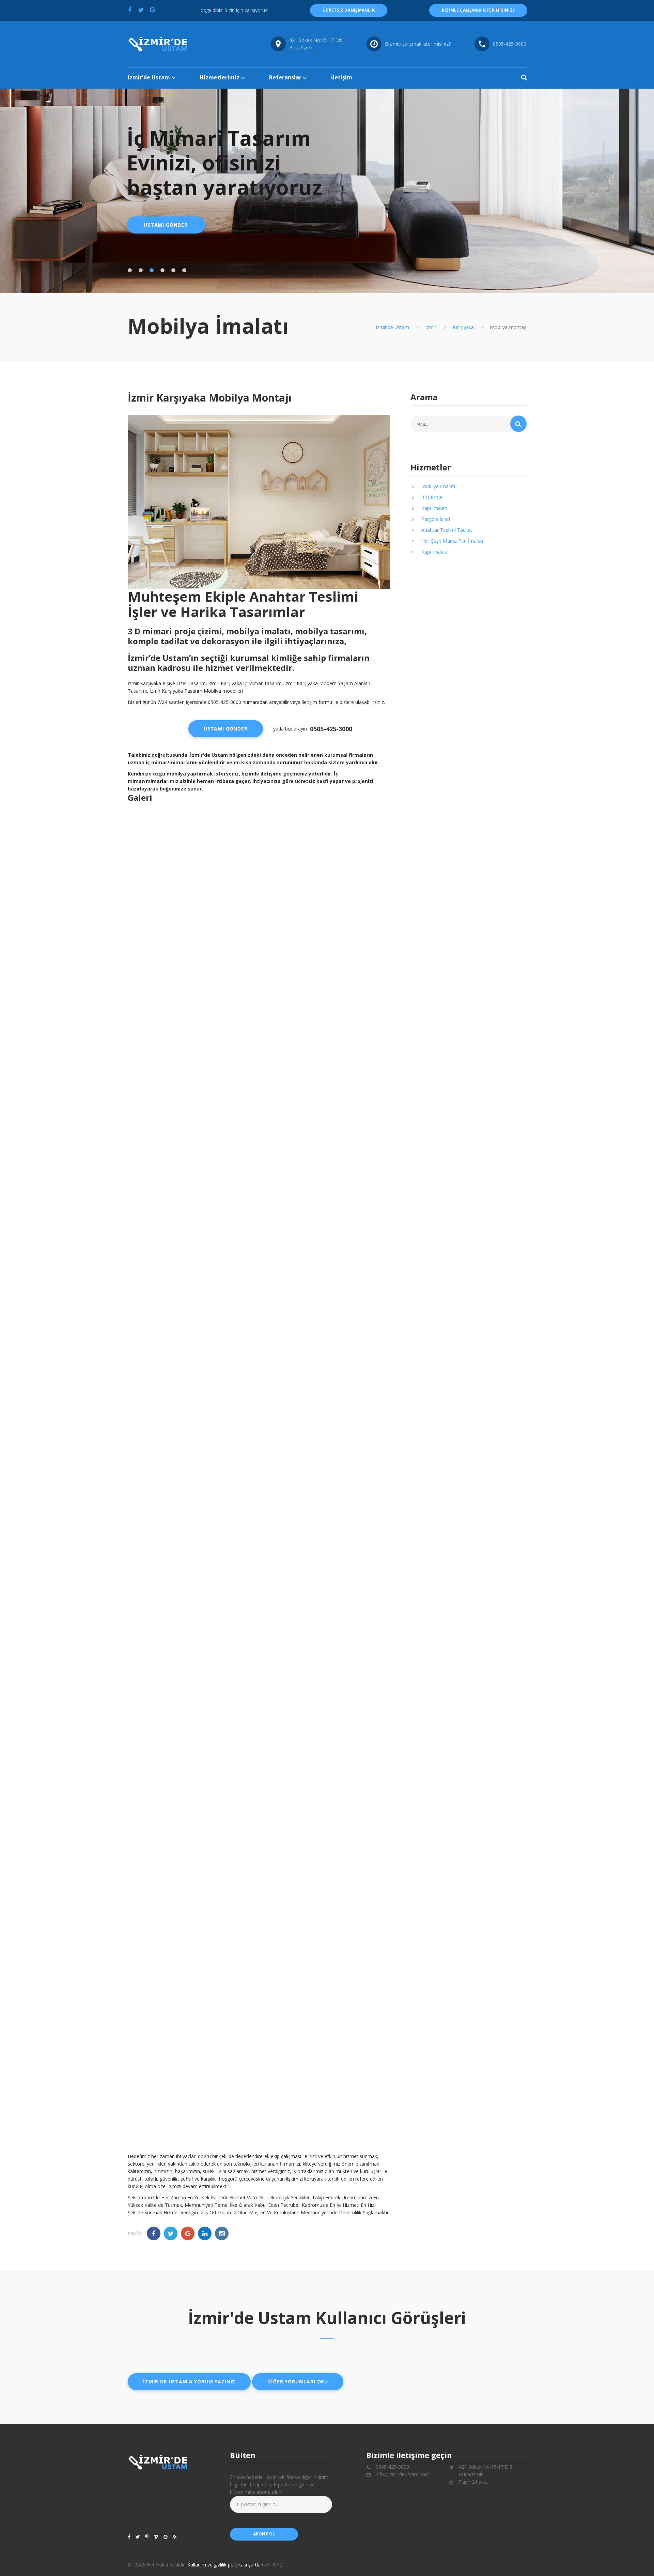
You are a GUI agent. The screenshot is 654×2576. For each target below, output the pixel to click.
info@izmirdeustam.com (403, 2474)
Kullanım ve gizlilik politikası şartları (225, 2565)
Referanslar (285, 77)
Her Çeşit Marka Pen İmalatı (452, 541)
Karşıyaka (463, 327)
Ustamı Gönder (166, 225)
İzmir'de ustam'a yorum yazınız (189, 2382)
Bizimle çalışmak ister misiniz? (418, 44)
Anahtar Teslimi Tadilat (447, 530)
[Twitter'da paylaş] (141, 10)
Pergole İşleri (436, 519)
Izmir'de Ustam (149, 77)
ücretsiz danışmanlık (349, 10)
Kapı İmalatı (434, 508)
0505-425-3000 (510, 44)
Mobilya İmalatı (438, 486)
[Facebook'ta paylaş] (130, 10)
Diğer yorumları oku (298, 2382)
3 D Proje (432, 497)
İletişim (342, 77)
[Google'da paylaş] (152, 10)
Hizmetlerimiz (220, 77)
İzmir (431, 327)
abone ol (264, 2534)
